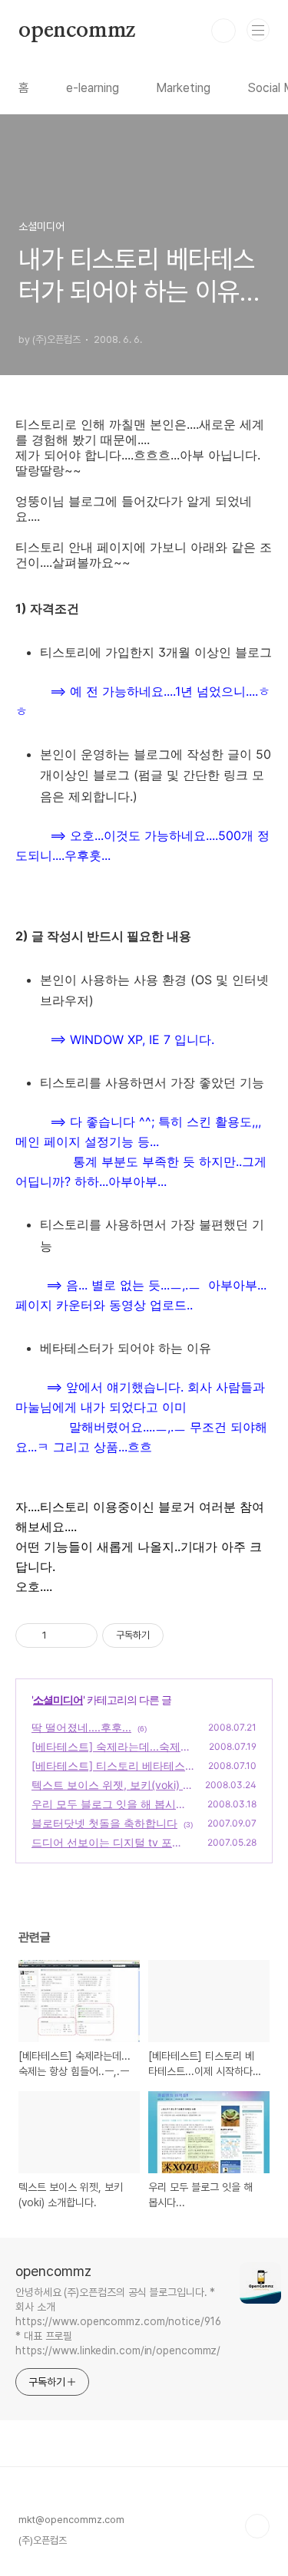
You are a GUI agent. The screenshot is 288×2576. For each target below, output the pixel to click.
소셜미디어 (58, 1700)
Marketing (183, 88)
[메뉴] (258, 30)
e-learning (93, 88)
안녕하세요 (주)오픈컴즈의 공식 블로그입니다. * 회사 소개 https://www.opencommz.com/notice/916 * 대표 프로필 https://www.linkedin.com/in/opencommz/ (118, 2321)
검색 (223, 31)
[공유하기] (61, 1636)
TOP (257, 2526)
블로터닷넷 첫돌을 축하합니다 (104, 1823)
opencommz (77, 31)
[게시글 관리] (80, 1636)
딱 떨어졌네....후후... (81, 1727)
